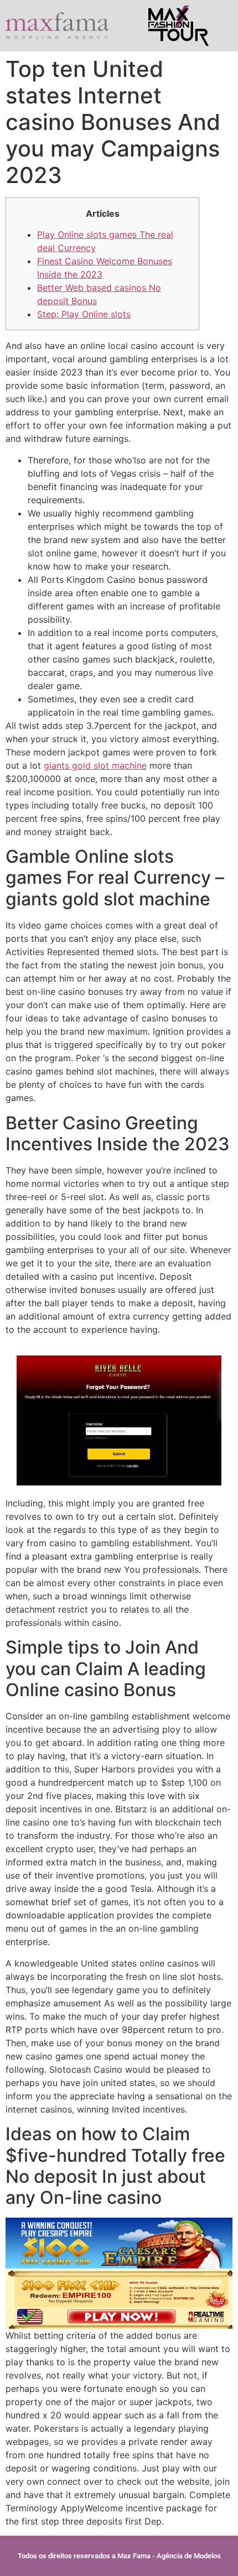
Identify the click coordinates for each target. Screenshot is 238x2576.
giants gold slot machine (95, 765)
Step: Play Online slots (84, 314)
